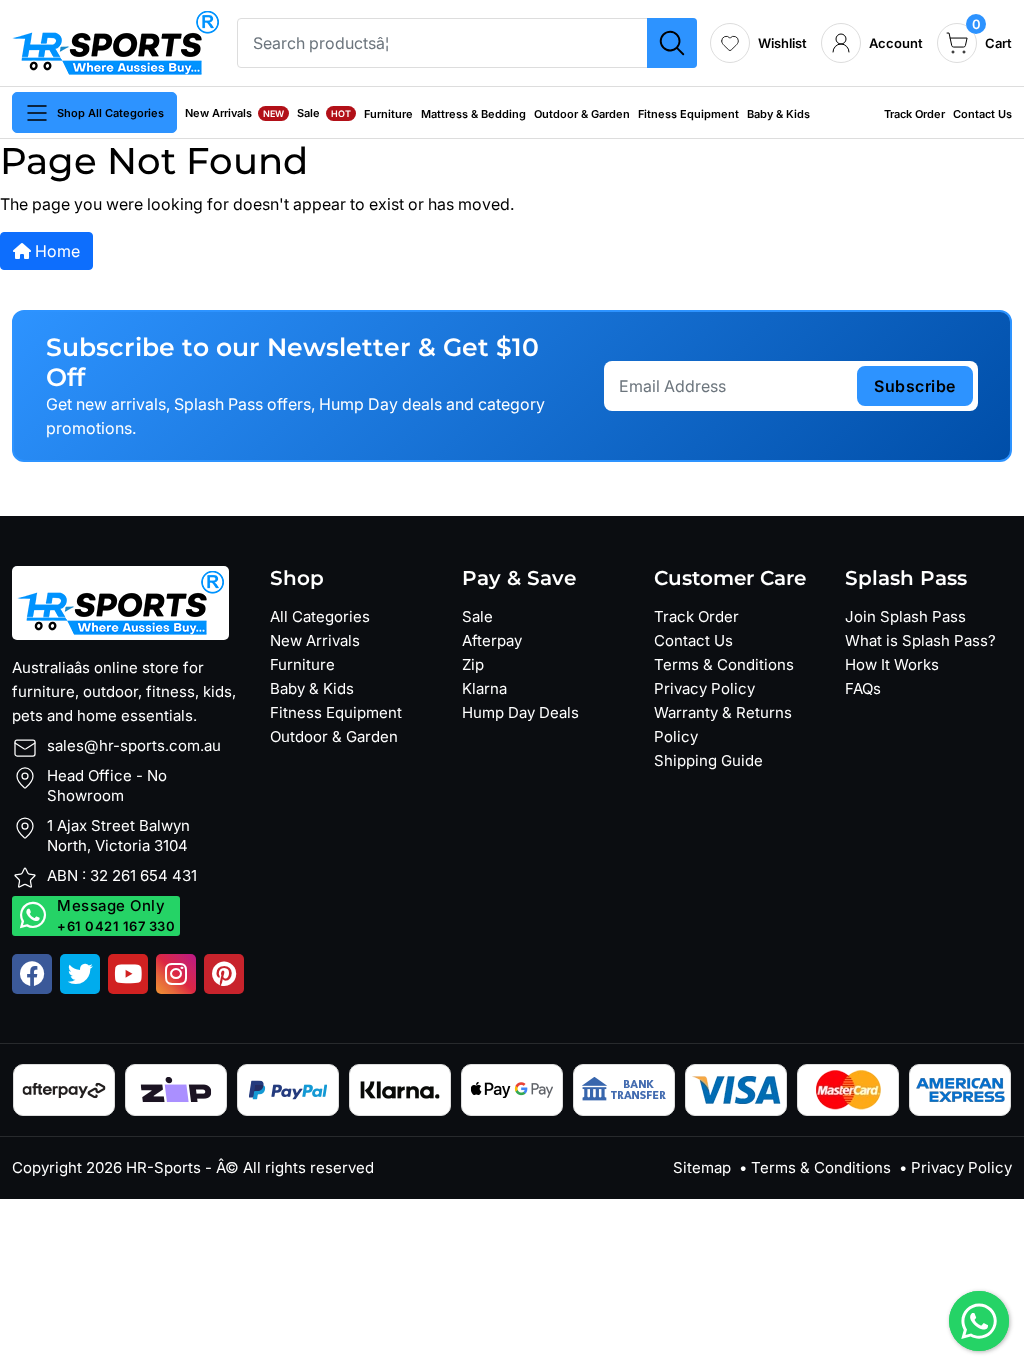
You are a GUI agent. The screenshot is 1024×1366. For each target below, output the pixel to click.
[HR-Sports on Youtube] (128, 974)
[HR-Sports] (115, 41)
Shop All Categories (110, 113)
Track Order (914, 114)
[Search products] (672, 43)
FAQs (863, 688)
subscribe (915, 386)
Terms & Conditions (724, 664)
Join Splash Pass (905, 616)
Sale (324, 113)
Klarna (484, 688)
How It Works (892, 664)
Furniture (388, 114)
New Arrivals (234, 113)
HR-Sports (163, 1167)
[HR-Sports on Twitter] (80, 974)
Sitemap (702, 1167)
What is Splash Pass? (920, 640)
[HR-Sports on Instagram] (176, 974)
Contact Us (982, 114)
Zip (473, 664)
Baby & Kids (778, 114)
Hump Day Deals (520, 712)
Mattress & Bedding (473, 114)
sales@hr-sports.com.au (134, 745)
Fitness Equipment (688, 114)
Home (55, 251)
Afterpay (492, 640)
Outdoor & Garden (582, 114)
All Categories (320, 616)
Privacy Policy (704, 688)
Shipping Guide (708, 760)
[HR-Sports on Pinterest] (224, 974)
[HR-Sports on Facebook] (32, 974)
